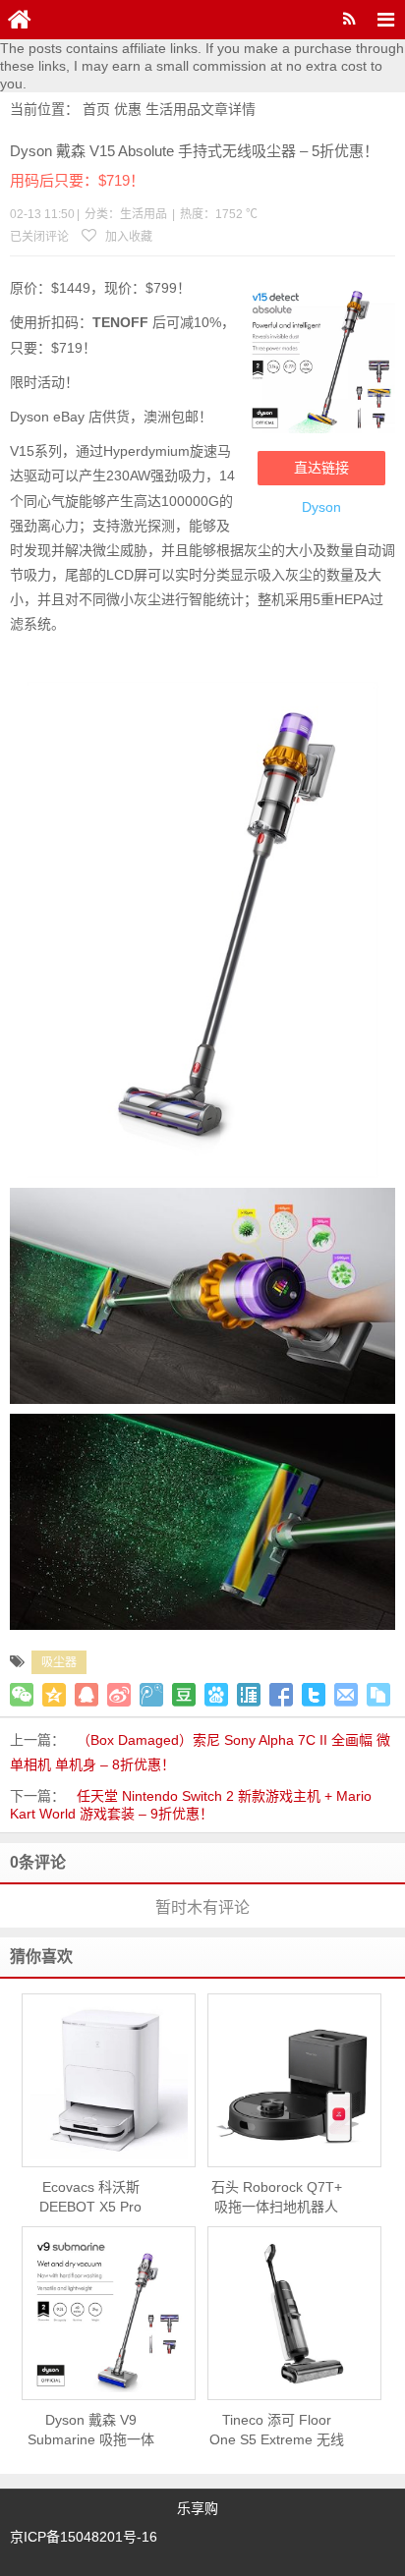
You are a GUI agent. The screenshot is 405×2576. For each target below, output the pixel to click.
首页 (96, 109)
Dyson (321, 507)
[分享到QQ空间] (54, 1695)
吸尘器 (59, 1662)
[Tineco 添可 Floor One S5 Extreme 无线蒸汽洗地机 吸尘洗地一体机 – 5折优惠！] (294, 2314)
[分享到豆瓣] (184, 1695)
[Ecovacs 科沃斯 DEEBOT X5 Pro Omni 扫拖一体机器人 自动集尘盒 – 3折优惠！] (109, 2081)
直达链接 (321, 468)
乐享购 (198, 2508)
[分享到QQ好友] (87, 1695)
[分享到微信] (22, 1695)
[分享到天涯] (249, 1695)
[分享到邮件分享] (346, 1695)
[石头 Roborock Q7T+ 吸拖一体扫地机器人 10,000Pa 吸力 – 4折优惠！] (294, 2081)
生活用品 (173, 109)
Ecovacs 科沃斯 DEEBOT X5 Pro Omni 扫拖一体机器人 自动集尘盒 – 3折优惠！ (90, 2198)
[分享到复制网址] (378, 1695)
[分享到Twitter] (314, 1695)
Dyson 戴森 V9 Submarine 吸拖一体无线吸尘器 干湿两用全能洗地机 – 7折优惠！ (90, 2431)
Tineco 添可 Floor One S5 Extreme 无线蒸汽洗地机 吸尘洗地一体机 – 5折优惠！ (277, 2431)
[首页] (20, 20)
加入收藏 (127, 237)
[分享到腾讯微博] (151, 1695)
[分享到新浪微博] (119, 1695)
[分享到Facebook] (281, 1695)
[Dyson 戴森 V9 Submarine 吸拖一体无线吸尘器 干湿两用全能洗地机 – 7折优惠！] (109, 2314)
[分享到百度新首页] (216, 1695)
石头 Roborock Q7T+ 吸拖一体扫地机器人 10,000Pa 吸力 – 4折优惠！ (277, 2198)
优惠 (128, 109)
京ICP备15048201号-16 (84, 2537)
